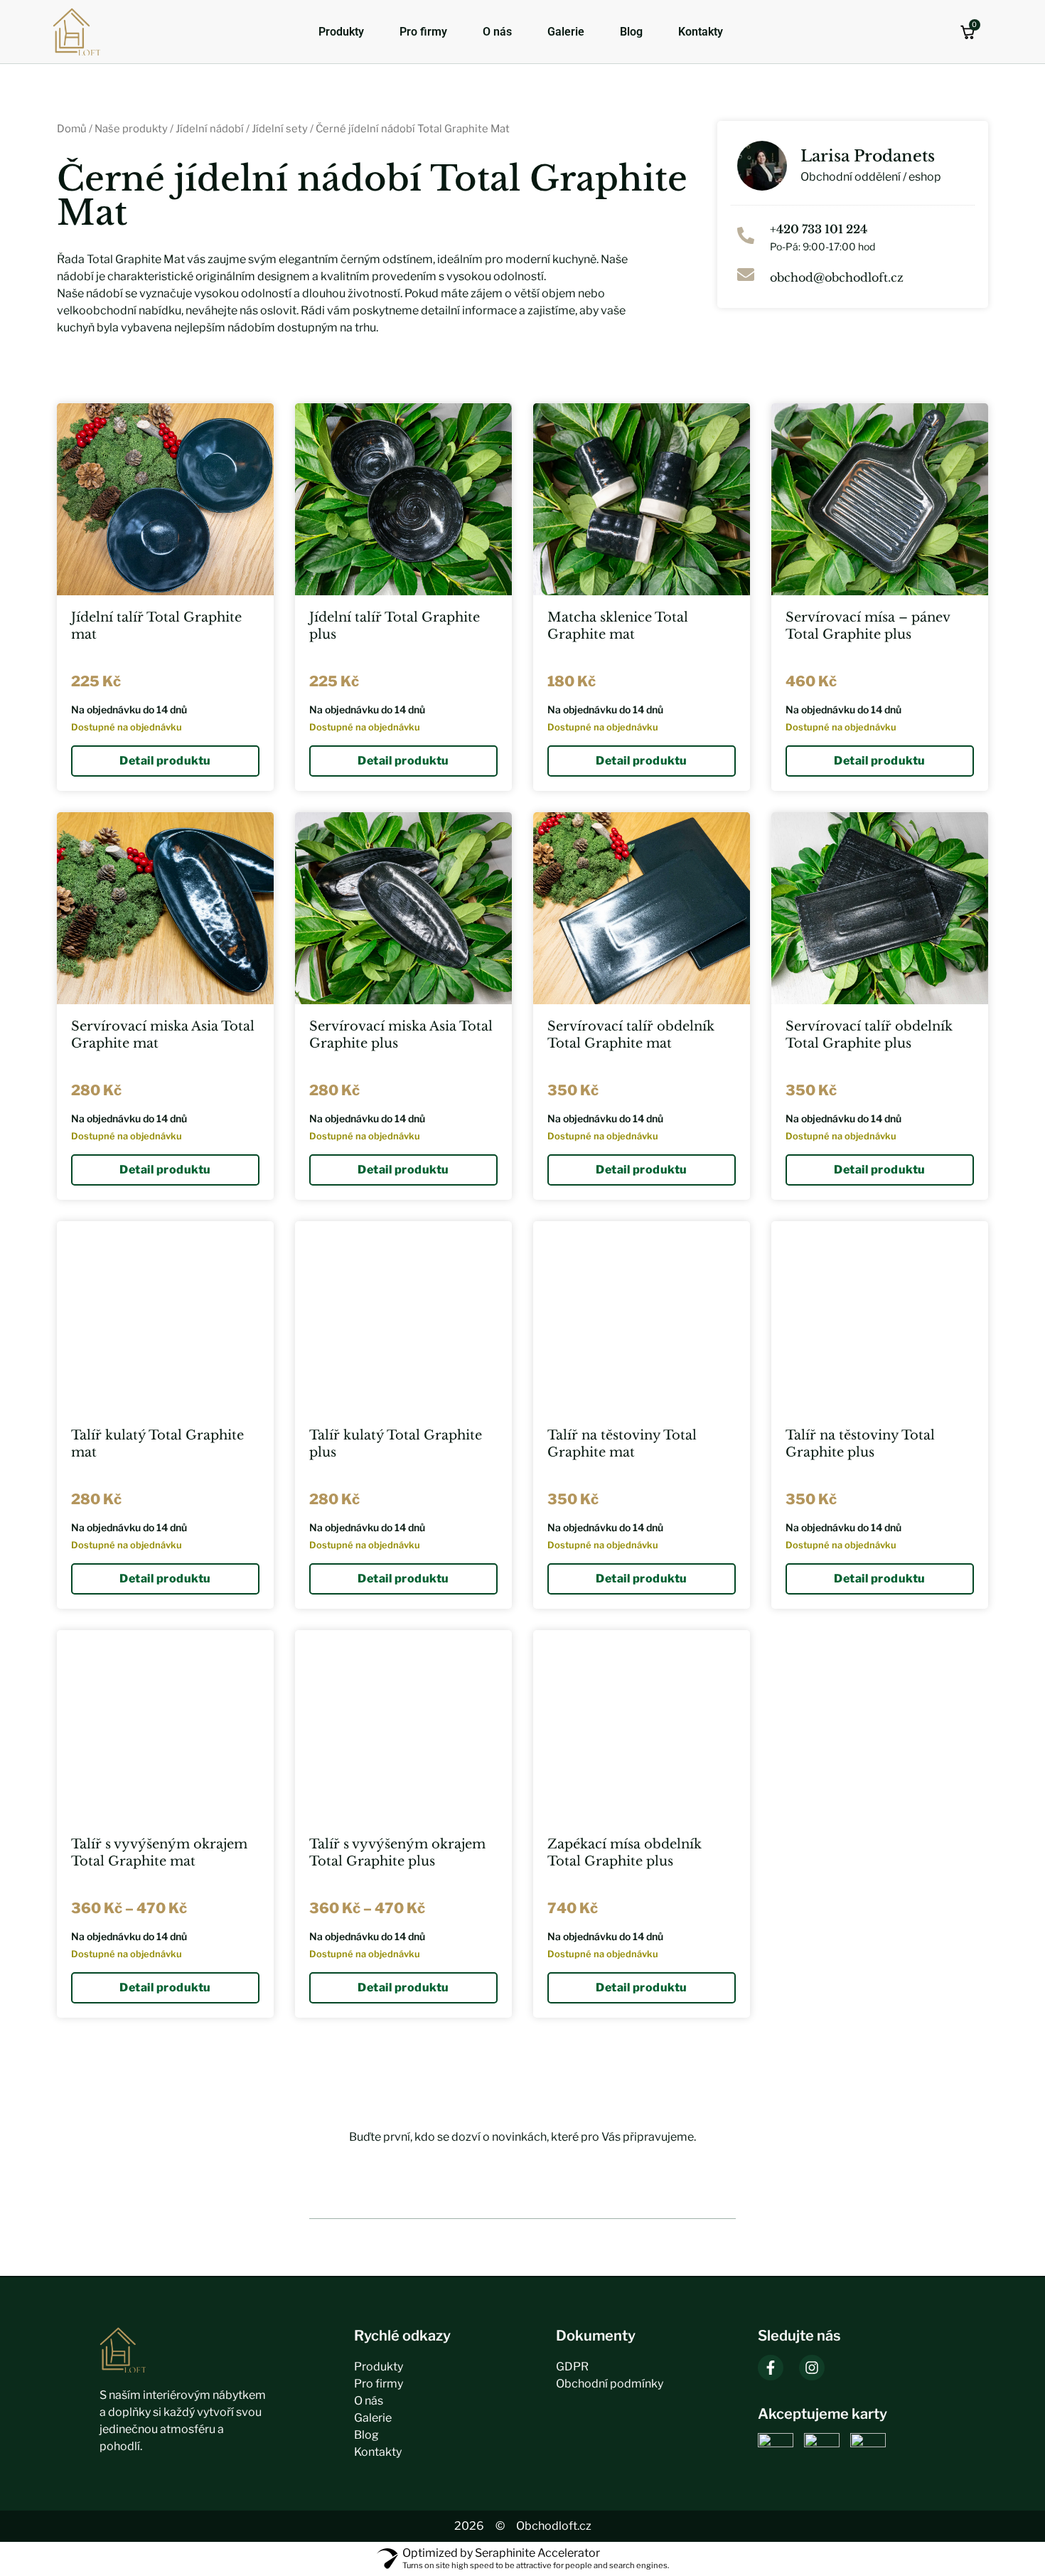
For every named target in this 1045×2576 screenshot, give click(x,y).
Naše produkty (131, 129)
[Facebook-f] (771, 2368)
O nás (497, 32)
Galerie (566, 32)
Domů (72, 129)
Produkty (341, 32)
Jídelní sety (280, 129)
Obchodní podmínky (610, 2384)
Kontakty (701, 32)
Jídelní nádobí (210, 129)
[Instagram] (812, 2368)
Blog (631, 32)
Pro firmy (423, 32)
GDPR (572, 2367)
